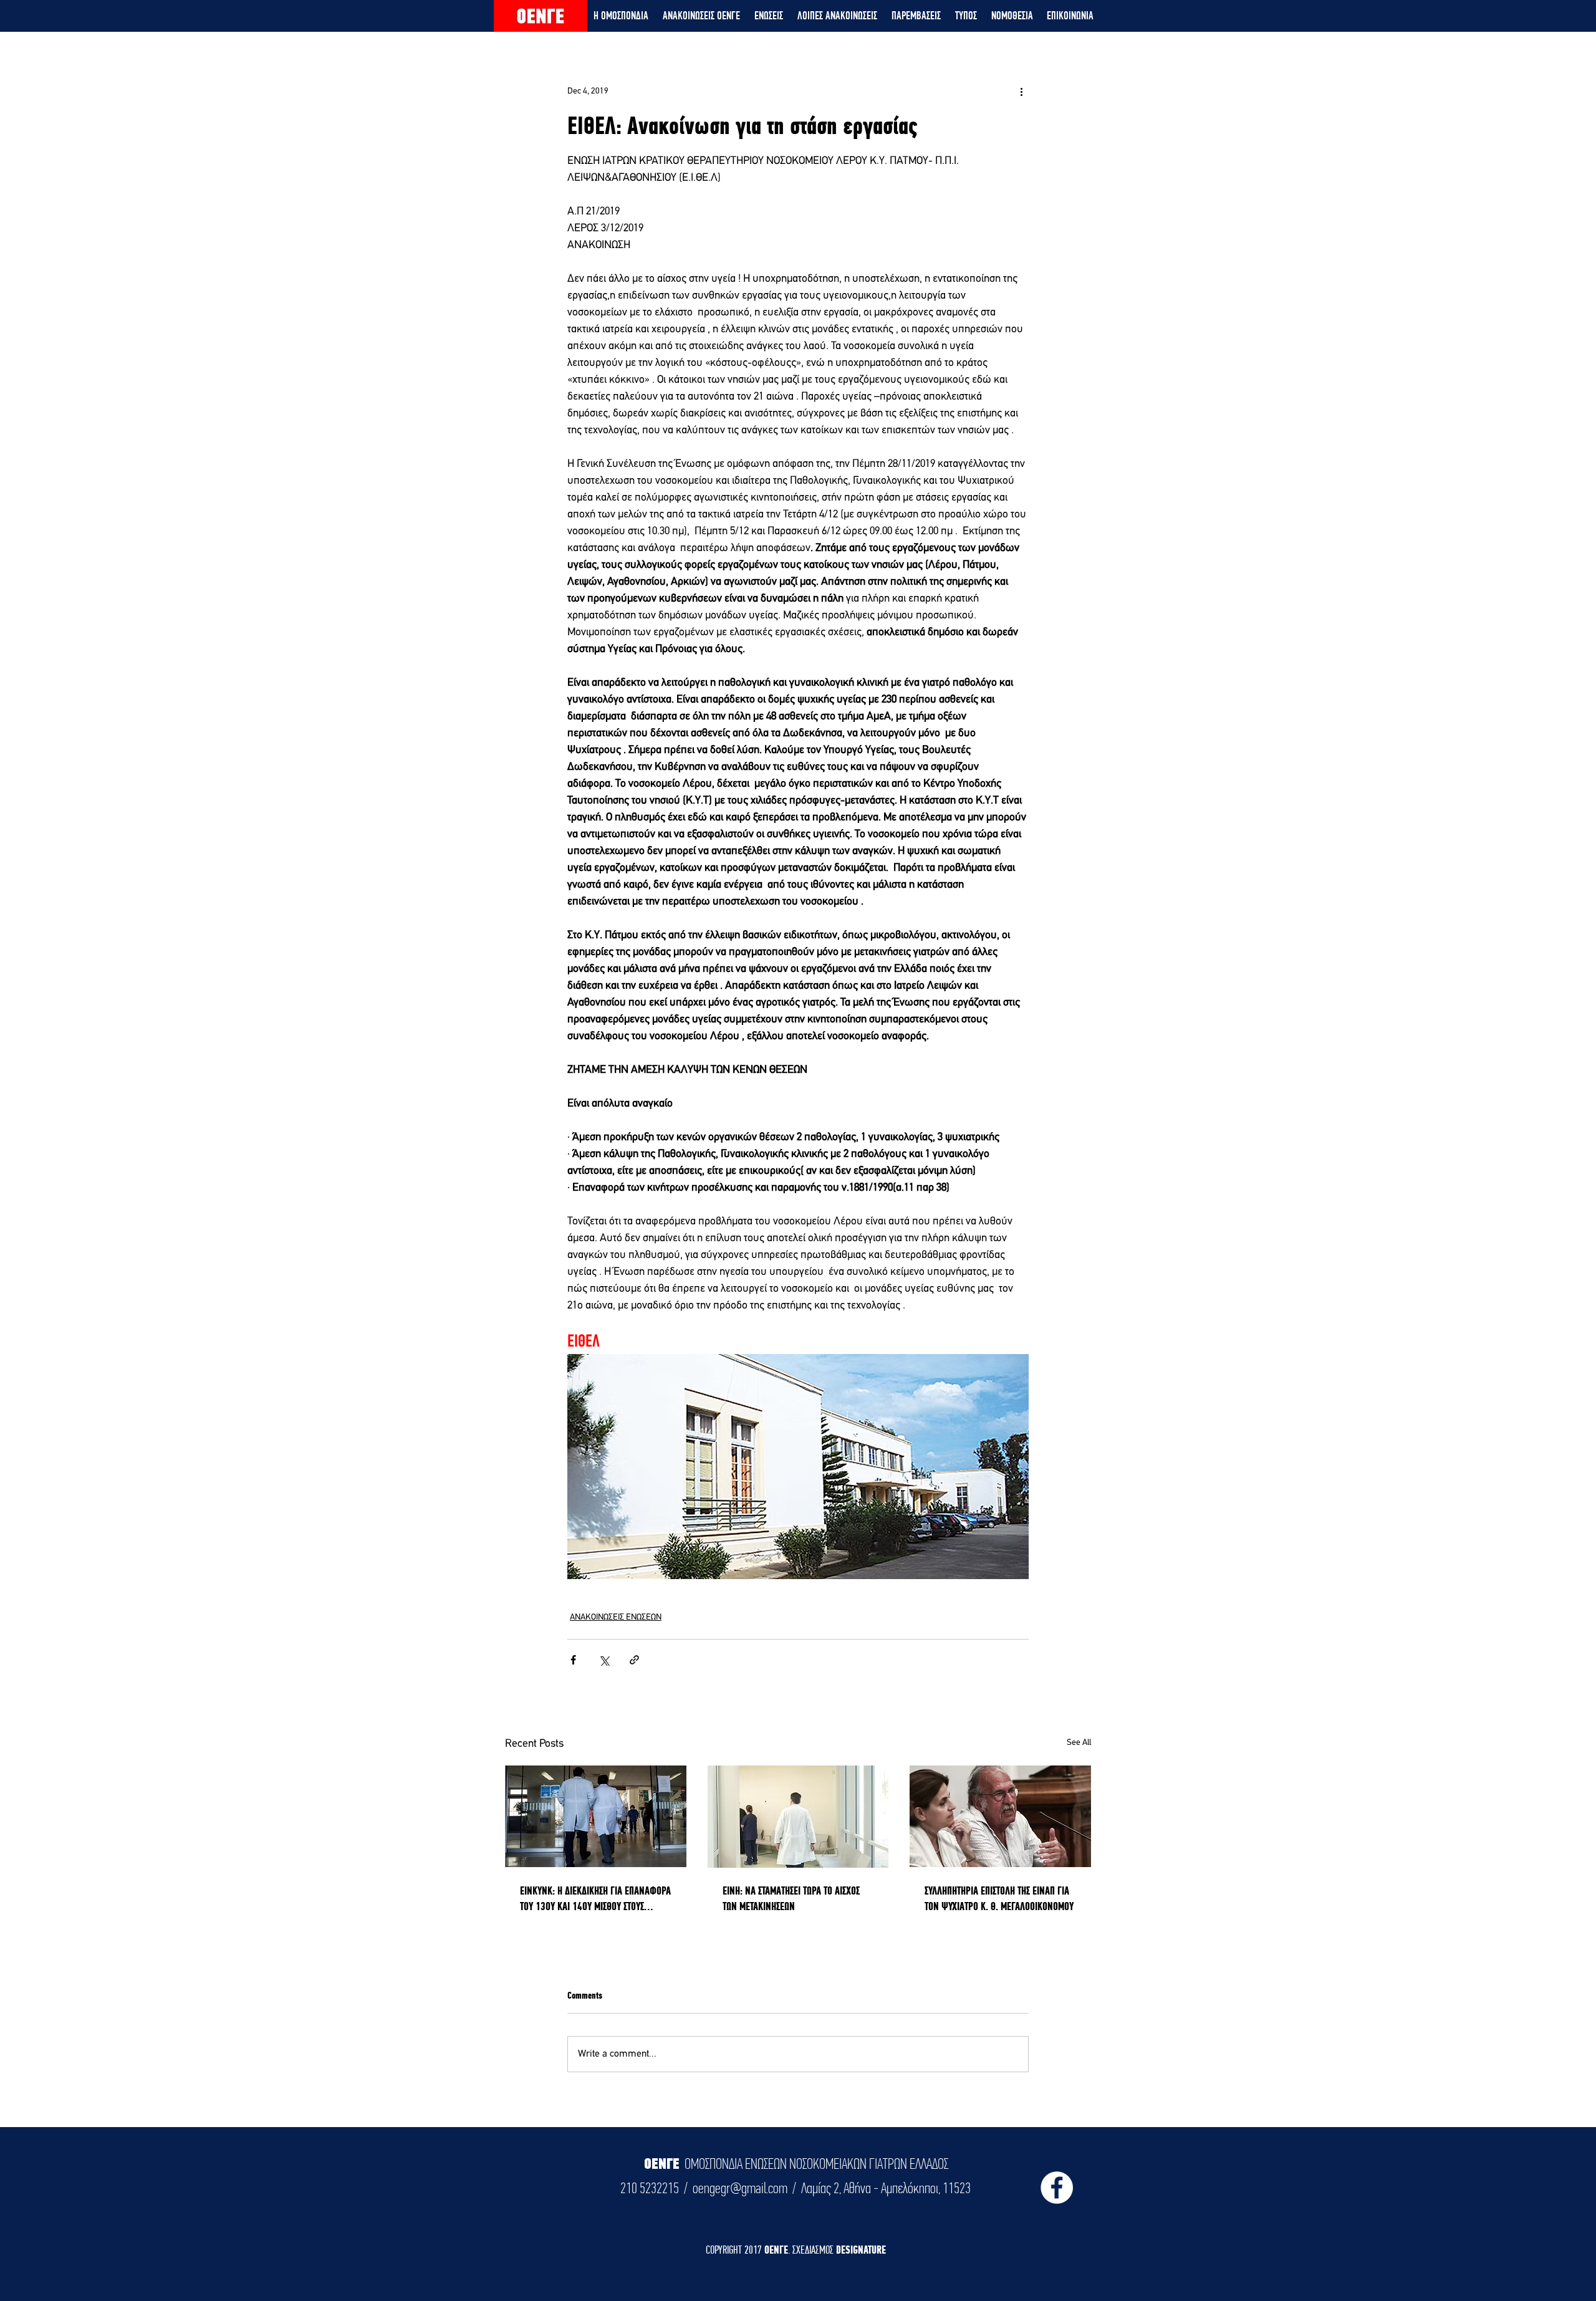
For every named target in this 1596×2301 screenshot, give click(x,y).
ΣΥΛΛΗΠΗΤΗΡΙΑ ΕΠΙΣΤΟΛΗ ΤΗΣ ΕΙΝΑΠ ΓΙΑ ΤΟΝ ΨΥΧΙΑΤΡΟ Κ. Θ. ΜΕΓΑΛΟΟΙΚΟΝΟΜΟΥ (999, 1898)
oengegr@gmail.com (740, 2188)
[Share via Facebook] (573, 1660)
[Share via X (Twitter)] (604, 1660)
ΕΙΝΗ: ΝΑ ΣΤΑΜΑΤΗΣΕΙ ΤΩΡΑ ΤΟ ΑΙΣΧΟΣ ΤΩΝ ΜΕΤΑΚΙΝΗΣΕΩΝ (791, 1898)
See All (1079, 1743)
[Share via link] (634, 1660)
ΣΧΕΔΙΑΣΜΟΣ (814, 2250)
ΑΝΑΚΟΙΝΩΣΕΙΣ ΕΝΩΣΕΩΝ (616, 1617)
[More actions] (1021, 91)
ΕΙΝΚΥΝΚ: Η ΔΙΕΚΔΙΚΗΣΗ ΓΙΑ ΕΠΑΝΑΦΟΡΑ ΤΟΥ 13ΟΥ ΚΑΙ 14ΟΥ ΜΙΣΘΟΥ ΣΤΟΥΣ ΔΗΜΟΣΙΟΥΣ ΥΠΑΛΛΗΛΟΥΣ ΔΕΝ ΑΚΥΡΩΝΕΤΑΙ (595, 1899)
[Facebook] (1057, 2188)
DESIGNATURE (861, 2250)
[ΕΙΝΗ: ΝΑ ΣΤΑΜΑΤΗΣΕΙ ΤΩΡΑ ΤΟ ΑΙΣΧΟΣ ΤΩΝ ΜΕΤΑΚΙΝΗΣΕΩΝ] (798, 1817)
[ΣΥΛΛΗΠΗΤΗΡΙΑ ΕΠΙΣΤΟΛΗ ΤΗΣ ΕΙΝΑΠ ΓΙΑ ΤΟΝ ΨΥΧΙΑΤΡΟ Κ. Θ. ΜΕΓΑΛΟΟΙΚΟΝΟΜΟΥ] (1000, 1816)
